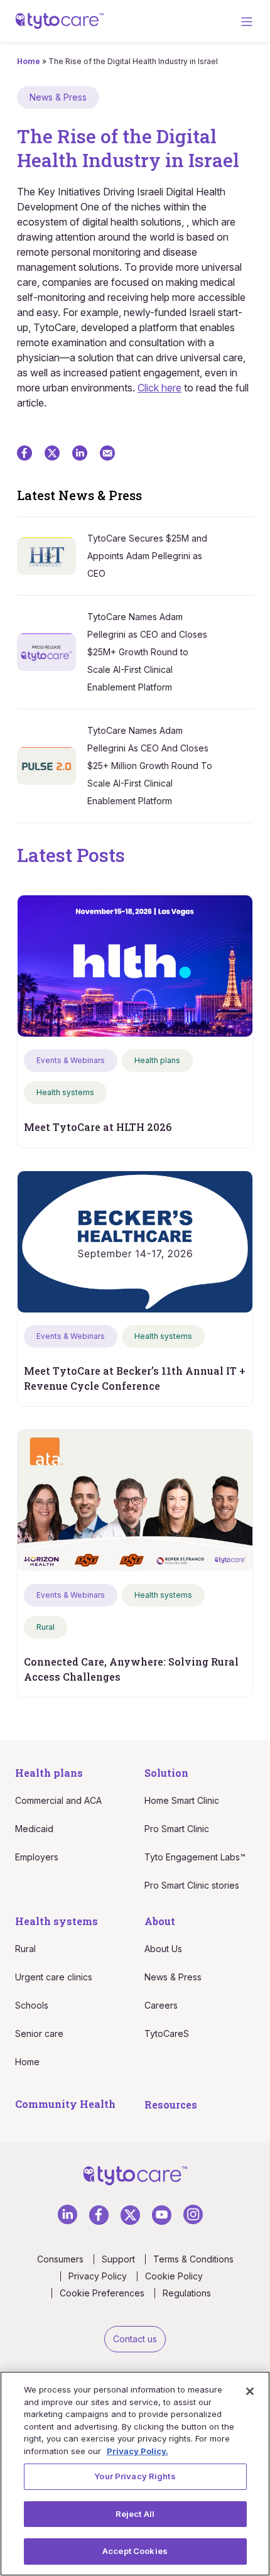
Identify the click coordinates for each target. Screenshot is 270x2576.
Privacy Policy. (138, 2451)
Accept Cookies (135, 2551)
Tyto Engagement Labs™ (195, 1857)
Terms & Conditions (193, 2259)
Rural (25, 1949)
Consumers (60, 2259)
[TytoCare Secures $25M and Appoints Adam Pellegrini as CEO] (52, 555)
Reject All (135, 2514)
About (160, 1921)
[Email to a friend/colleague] (107, 452)
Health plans (49, 1773)
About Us (163, 1949)
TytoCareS (167, 2033)
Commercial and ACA (58, 1800)
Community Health (65, 2104)
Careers (161, 2005)
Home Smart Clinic (182, 1800)
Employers (37, 1857)
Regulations (187, 2293)
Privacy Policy (98, 2276)
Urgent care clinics (54, 1977)
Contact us (135, 2339)
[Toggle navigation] (247, 21)
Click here (159, 388)
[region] (135, 2474)
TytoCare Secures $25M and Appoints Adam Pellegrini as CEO (147, 556)
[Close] (250, 2391)
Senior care (39, 2033)
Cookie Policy (174, 2276)
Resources (171, 2104)
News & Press (173, 1977)
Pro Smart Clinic (177, 1829)
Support (118, 2259)
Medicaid (34, 1829)
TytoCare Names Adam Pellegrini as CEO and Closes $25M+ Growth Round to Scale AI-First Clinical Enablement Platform (147, 652)
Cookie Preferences (102, 2293)
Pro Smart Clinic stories (192, 1885)
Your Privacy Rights (135, 2476)
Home (29, 61)
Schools (32, 2005)
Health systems (57, 1921)
